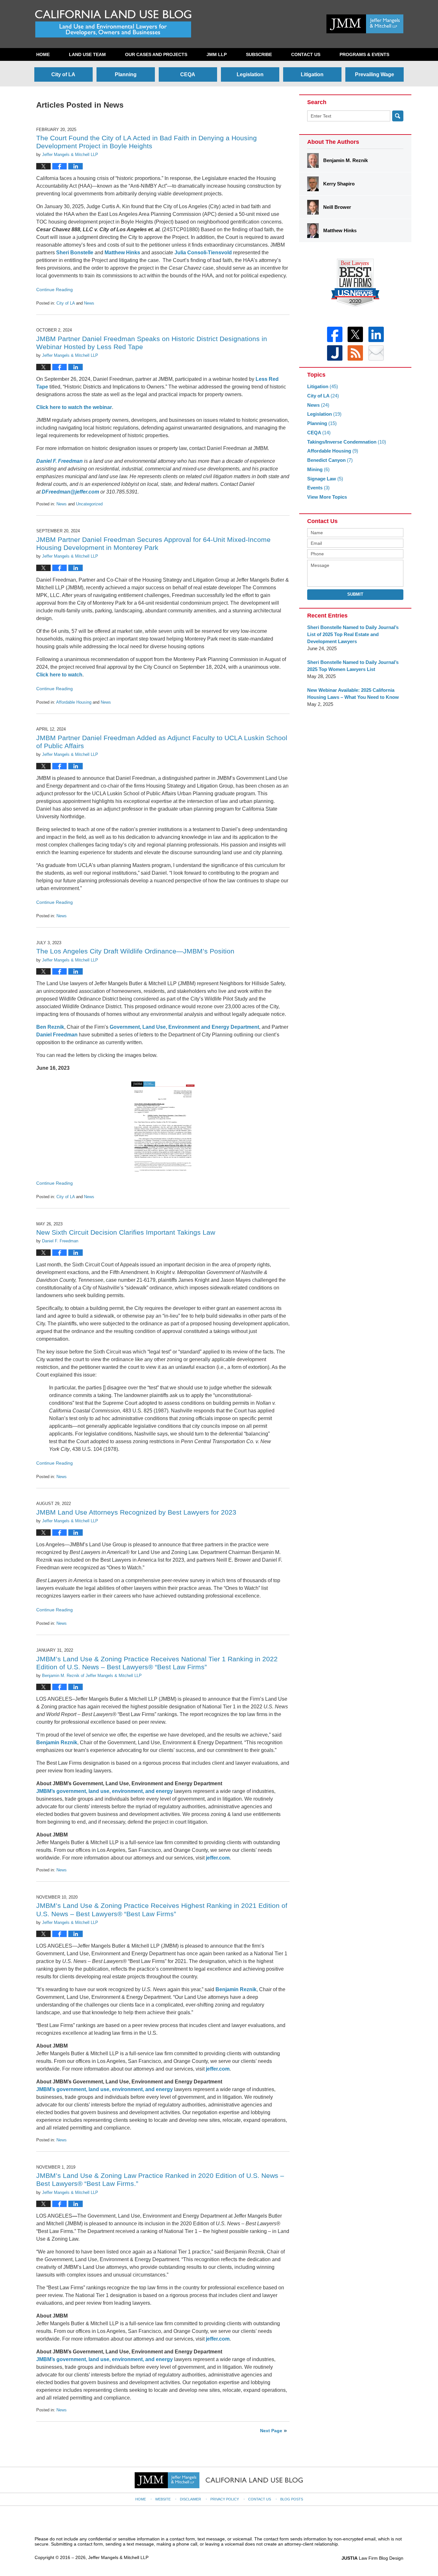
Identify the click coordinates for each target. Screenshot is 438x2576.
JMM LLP (217, 54)
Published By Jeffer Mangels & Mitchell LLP (365, 24)
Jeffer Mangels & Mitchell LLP (118, 2557)
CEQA (188, 74)
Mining (318, 469)
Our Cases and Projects (156, 54)
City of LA (63, 74)
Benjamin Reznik (57, 1742)
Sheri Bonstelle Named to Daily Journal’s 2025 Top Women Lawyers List (353, 666)
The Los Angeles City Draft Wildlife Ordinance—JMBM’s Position (135, 951)
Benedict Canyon (330, 460)
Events (318, 488)
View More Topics (327, 497)
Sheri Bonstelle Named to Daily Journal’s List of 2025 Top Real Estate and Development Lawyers (353, 634)
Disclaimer (190, 2499)
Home (43, 54)
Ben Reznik (50, 1027)
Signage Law (325, 479)
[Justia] (335, 353)
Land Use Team (87, 54)
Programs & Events (364, 54)
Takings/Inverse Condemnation (347, 442)
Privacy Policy (225, 2499)
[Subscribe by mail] (376, 353)
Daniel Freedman (57, 1035)
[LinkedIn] (376, 334)
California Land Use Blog (113, 24)
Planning (126, 74)
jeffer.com (218, 1858)
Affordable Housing (74, 702)
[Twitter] (355, 334)
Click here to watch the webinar (74, 407)
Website (163, 2499)
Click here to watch (59, 675)
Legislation (250, 74)
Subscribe (259, 54)
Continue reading (55, 290)
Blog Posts (292, 2499)
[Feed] (355, 353)
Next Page (271, 2431)
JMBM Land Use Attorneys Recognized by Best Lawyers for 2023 (136, 1512)
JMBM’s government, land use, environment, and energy (105, 2089)
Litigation (312, 74)
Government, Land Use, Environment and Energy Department (184, 1027)
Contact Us (306, 54)
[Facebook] (335, 334)
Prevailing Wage (375, 74)
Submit (355, 594)
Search (398, 116)
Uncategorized (89, 504)
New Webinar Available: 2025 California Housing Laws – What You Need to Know (353, 694)
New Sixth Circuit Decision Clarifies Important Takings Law (126, 1232)
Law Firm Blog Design (372, 2558)
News (89, 303)
